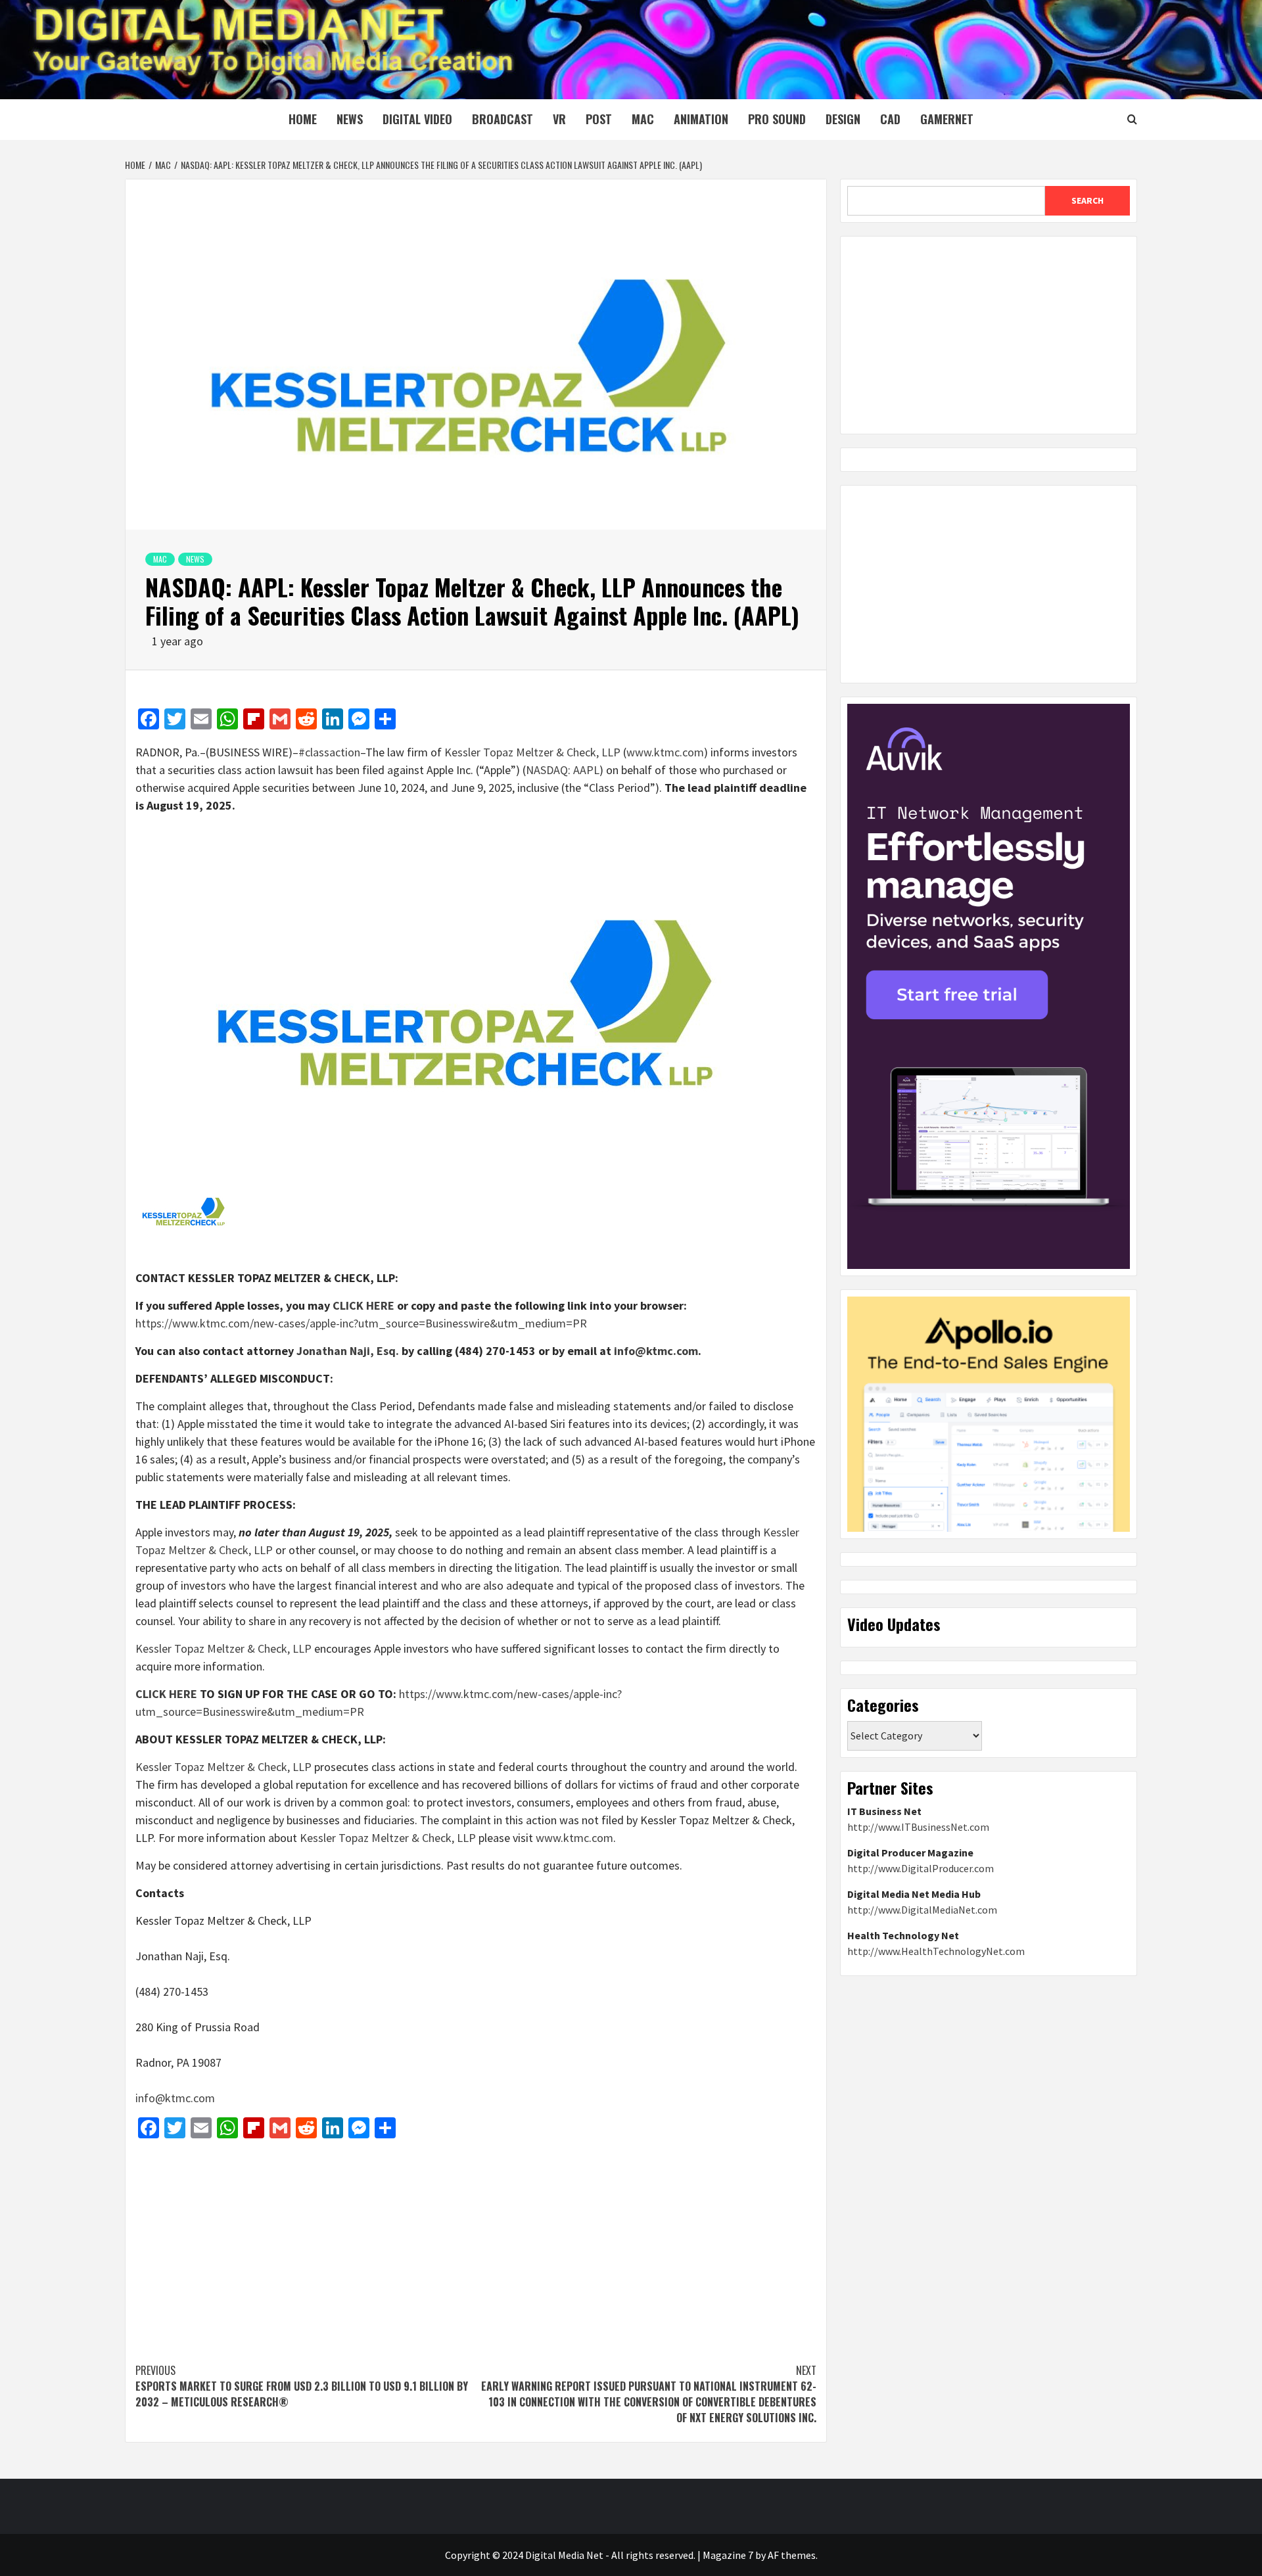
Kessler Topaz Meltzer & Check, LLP (532, 752)
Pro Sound (777, 119)
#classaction (329, 752)
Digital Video (417, 119)
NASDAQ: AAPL (563, 770)
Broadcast (502, 119)
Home (303, 119)
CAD (890, 119)
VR (559, 119)
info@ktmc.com (175, 2098)
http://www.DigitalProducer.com (921, 1868)
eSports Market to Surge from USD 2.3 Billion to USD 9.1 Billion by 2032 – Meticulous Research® (302, 2386)
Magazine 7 (728, 2555)
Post (599, 119)
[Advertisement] (476, 2244)
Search (1087, 200)
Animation (701, 119)
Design (843, 119)
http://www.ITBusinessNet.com (918, 1827)
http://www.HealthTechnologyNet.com (936, 1951)
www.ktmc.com (665, 752)
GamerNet (947, 119)
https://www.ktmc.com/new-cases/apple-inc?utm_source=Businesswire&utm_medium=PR (361, 1323)
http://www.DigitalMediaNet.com (922, 1910)
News (350, 119)
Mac (643, 119)
